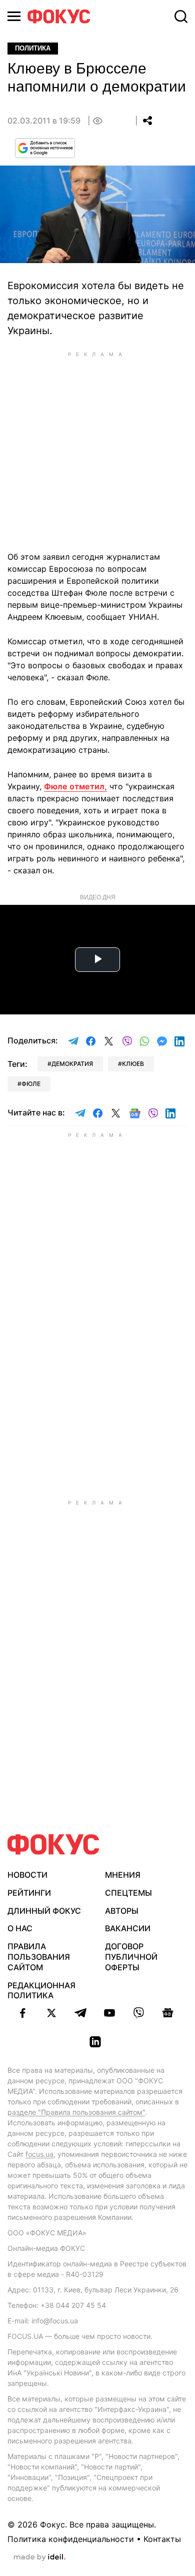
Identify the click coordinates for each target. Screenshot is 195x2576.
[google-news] (167, 2013)
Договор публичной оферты (131, 1957)
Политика (33, 48)
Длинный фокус (44, 1911)
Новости (27, 1875)
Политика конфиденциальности (71, 2539)
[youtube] (109, 2013)
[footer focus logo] (53, 1844)
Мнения (123, 1875)
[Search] (181, 17)
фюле (31, 1084)
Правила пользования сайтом (39, 1957)
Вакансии (128, 1928)
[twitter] (51, 2013)
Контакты (162, 2539)
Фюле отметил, (75, 786)
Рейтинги (29, 1893)
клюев (133, 1064)
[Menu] (14, 16)
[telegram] (80, 2013)
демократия (72, 1064)
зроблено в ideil (39, 2557)
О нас (20, 1928)
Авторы (122, 1911)
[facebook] (22, 2013)
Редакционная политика (41, 1991)
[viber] (138, 2013)
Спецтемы (128, 1893)
